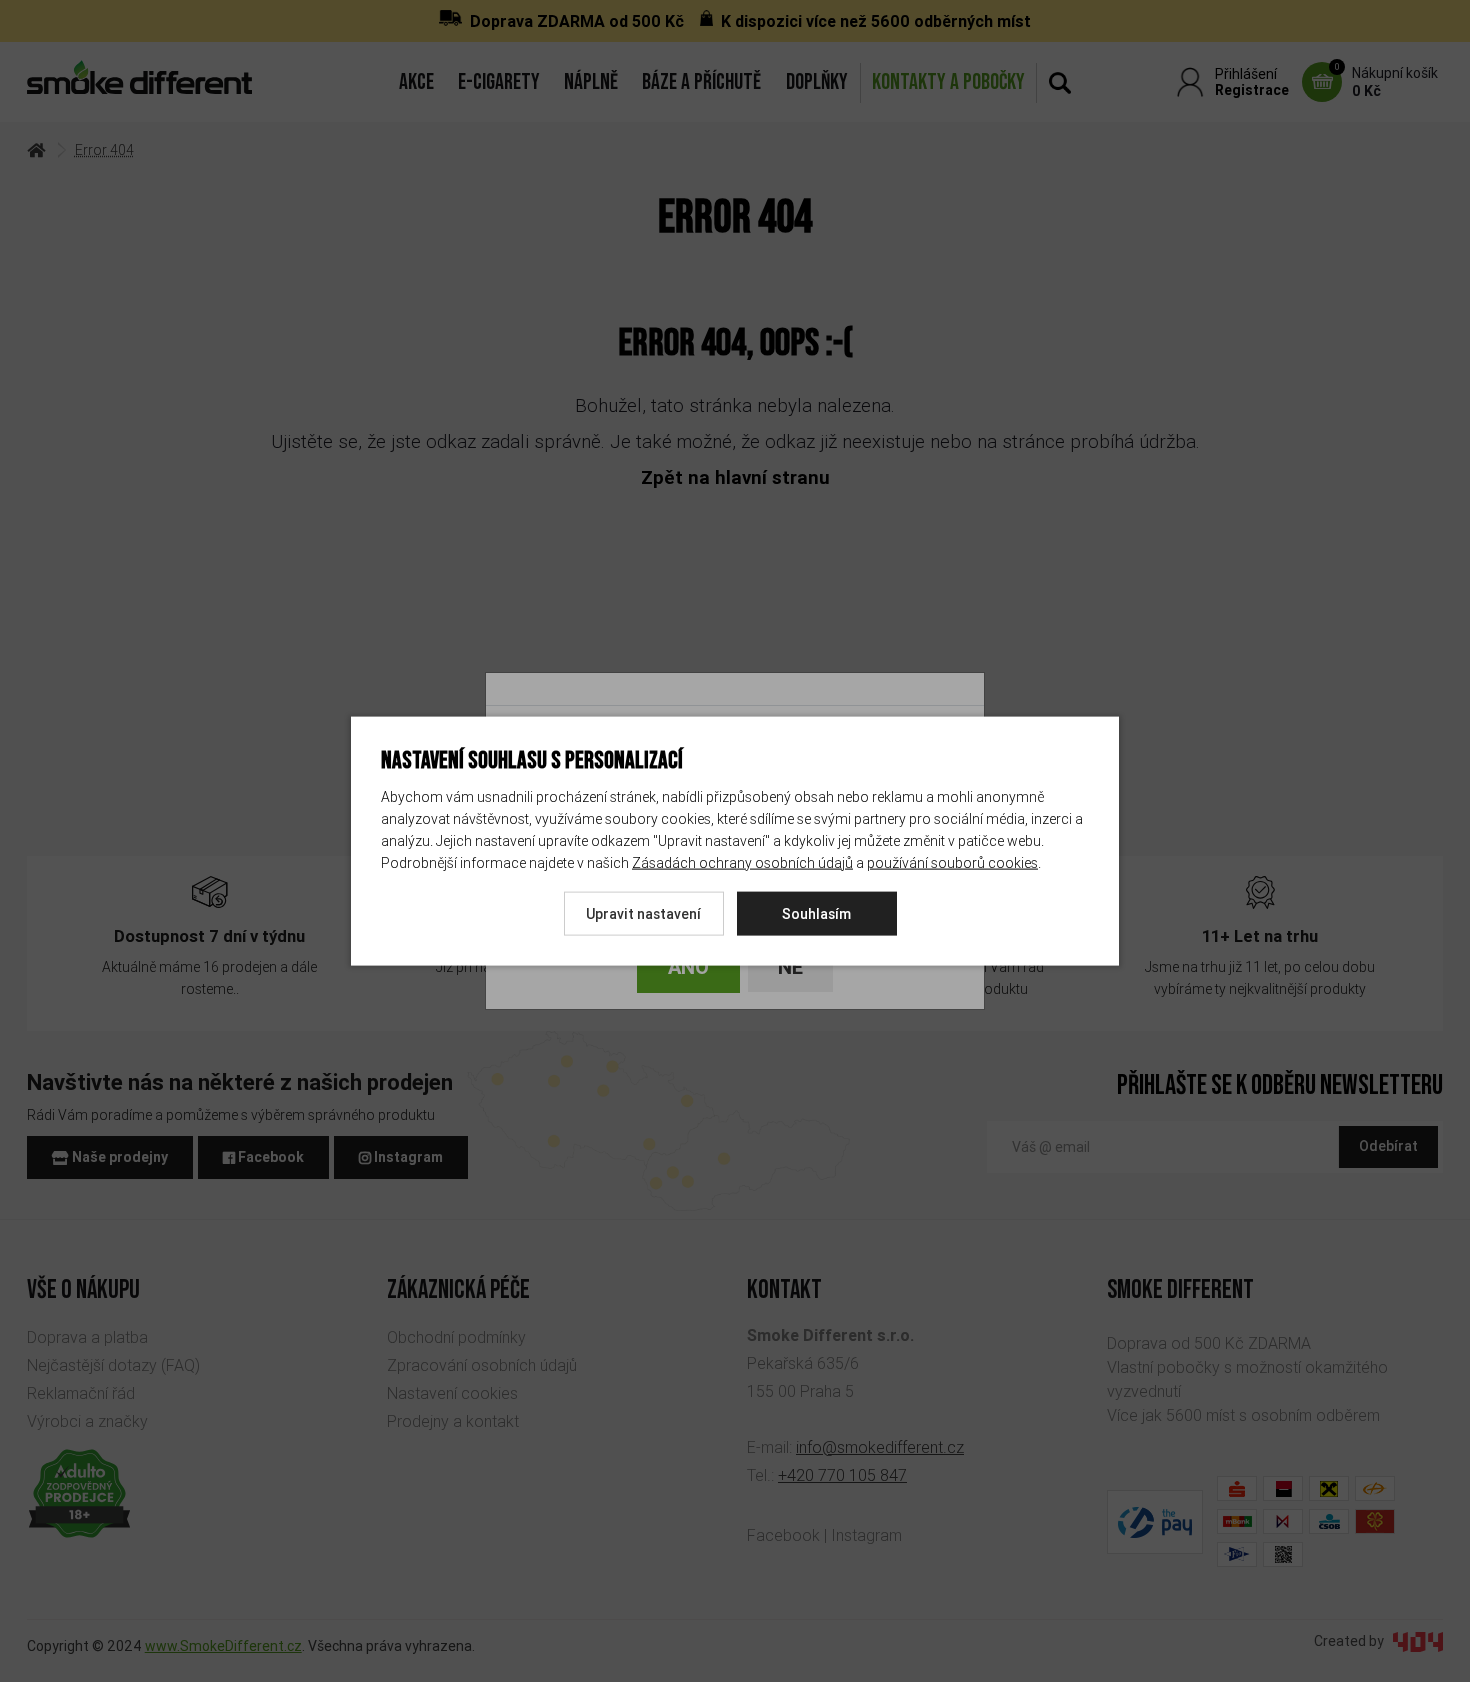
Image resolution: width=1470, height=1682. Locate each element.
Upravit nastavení (643, 913)
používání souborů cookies (952, 862)
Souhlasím (816, 913)
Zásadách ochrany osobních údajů (742, 862)
